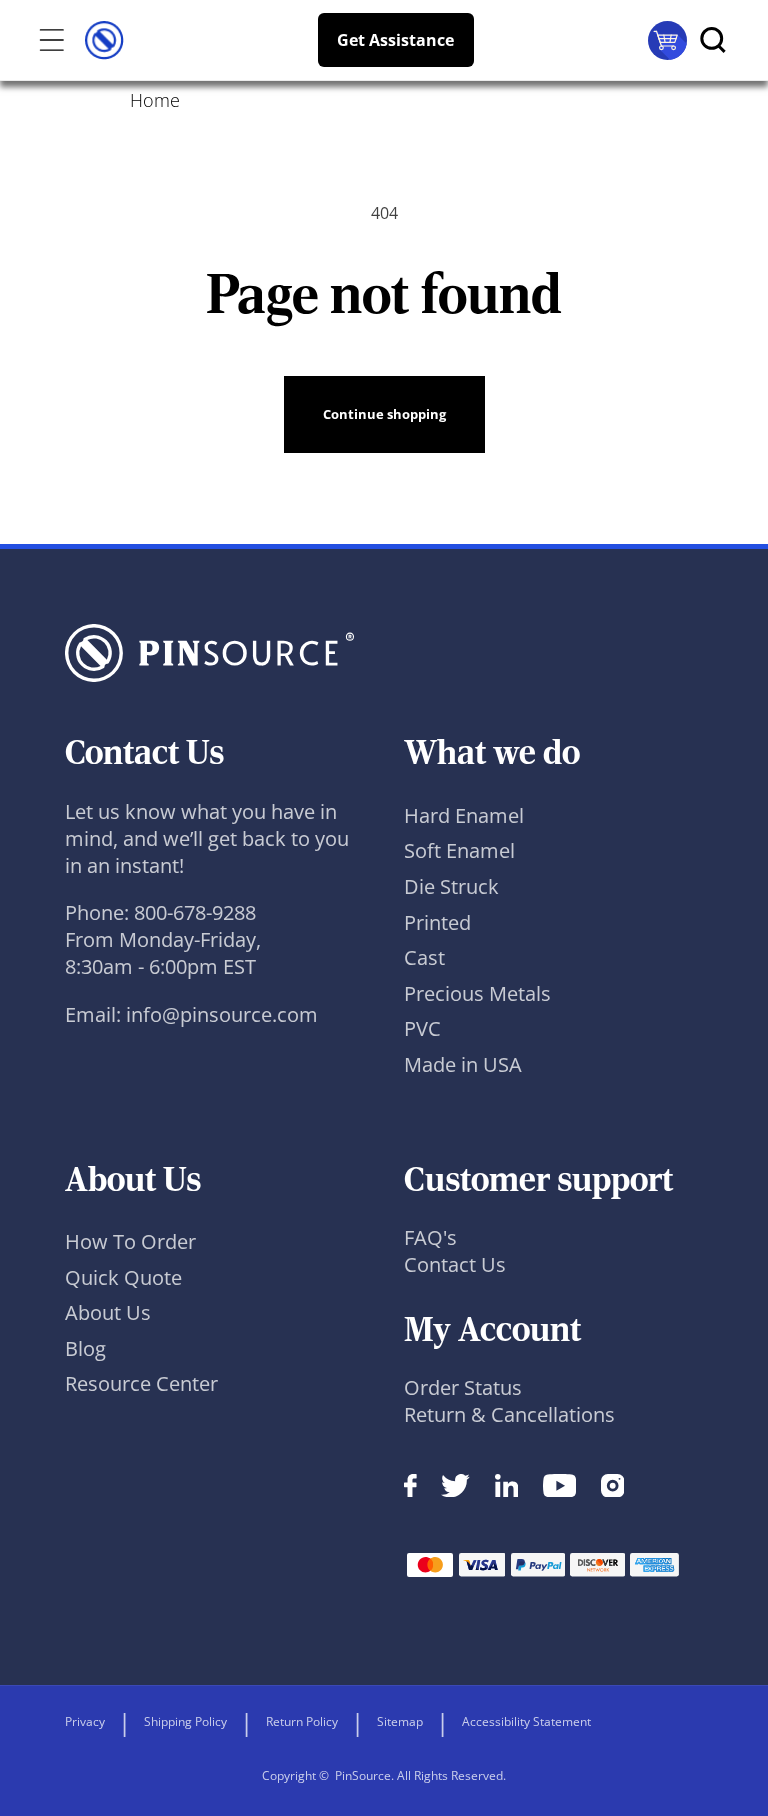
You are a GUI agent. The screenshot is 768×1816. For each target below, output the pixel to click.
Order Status (463, 1387)
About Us (108, 1312)
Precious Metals (477, 993)
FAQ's (430, 1237)
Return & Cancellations (509, 1414)
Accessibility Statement (526, 1721)
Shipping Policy (185, 1721)
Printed (437, 922)
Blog (85, 1348)
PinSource (363, 1775)
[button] (45, 40)
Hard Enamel (464, 815)
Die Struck (451, 886)
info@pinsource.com (222, 1014)
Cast (424, 957)
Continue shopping (384, 414)
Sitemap (400, 1721)
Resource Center (141, 1383)
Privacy (85, 1721)
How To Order (130, 1241)
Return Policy (302, 1721)
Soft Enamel (459, 850)
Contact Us (455, 1264)
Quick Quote (123, 1277)
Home (155, 100)
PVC (422, 1028)
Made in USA (463, 1064)
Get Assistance (395, 40)
